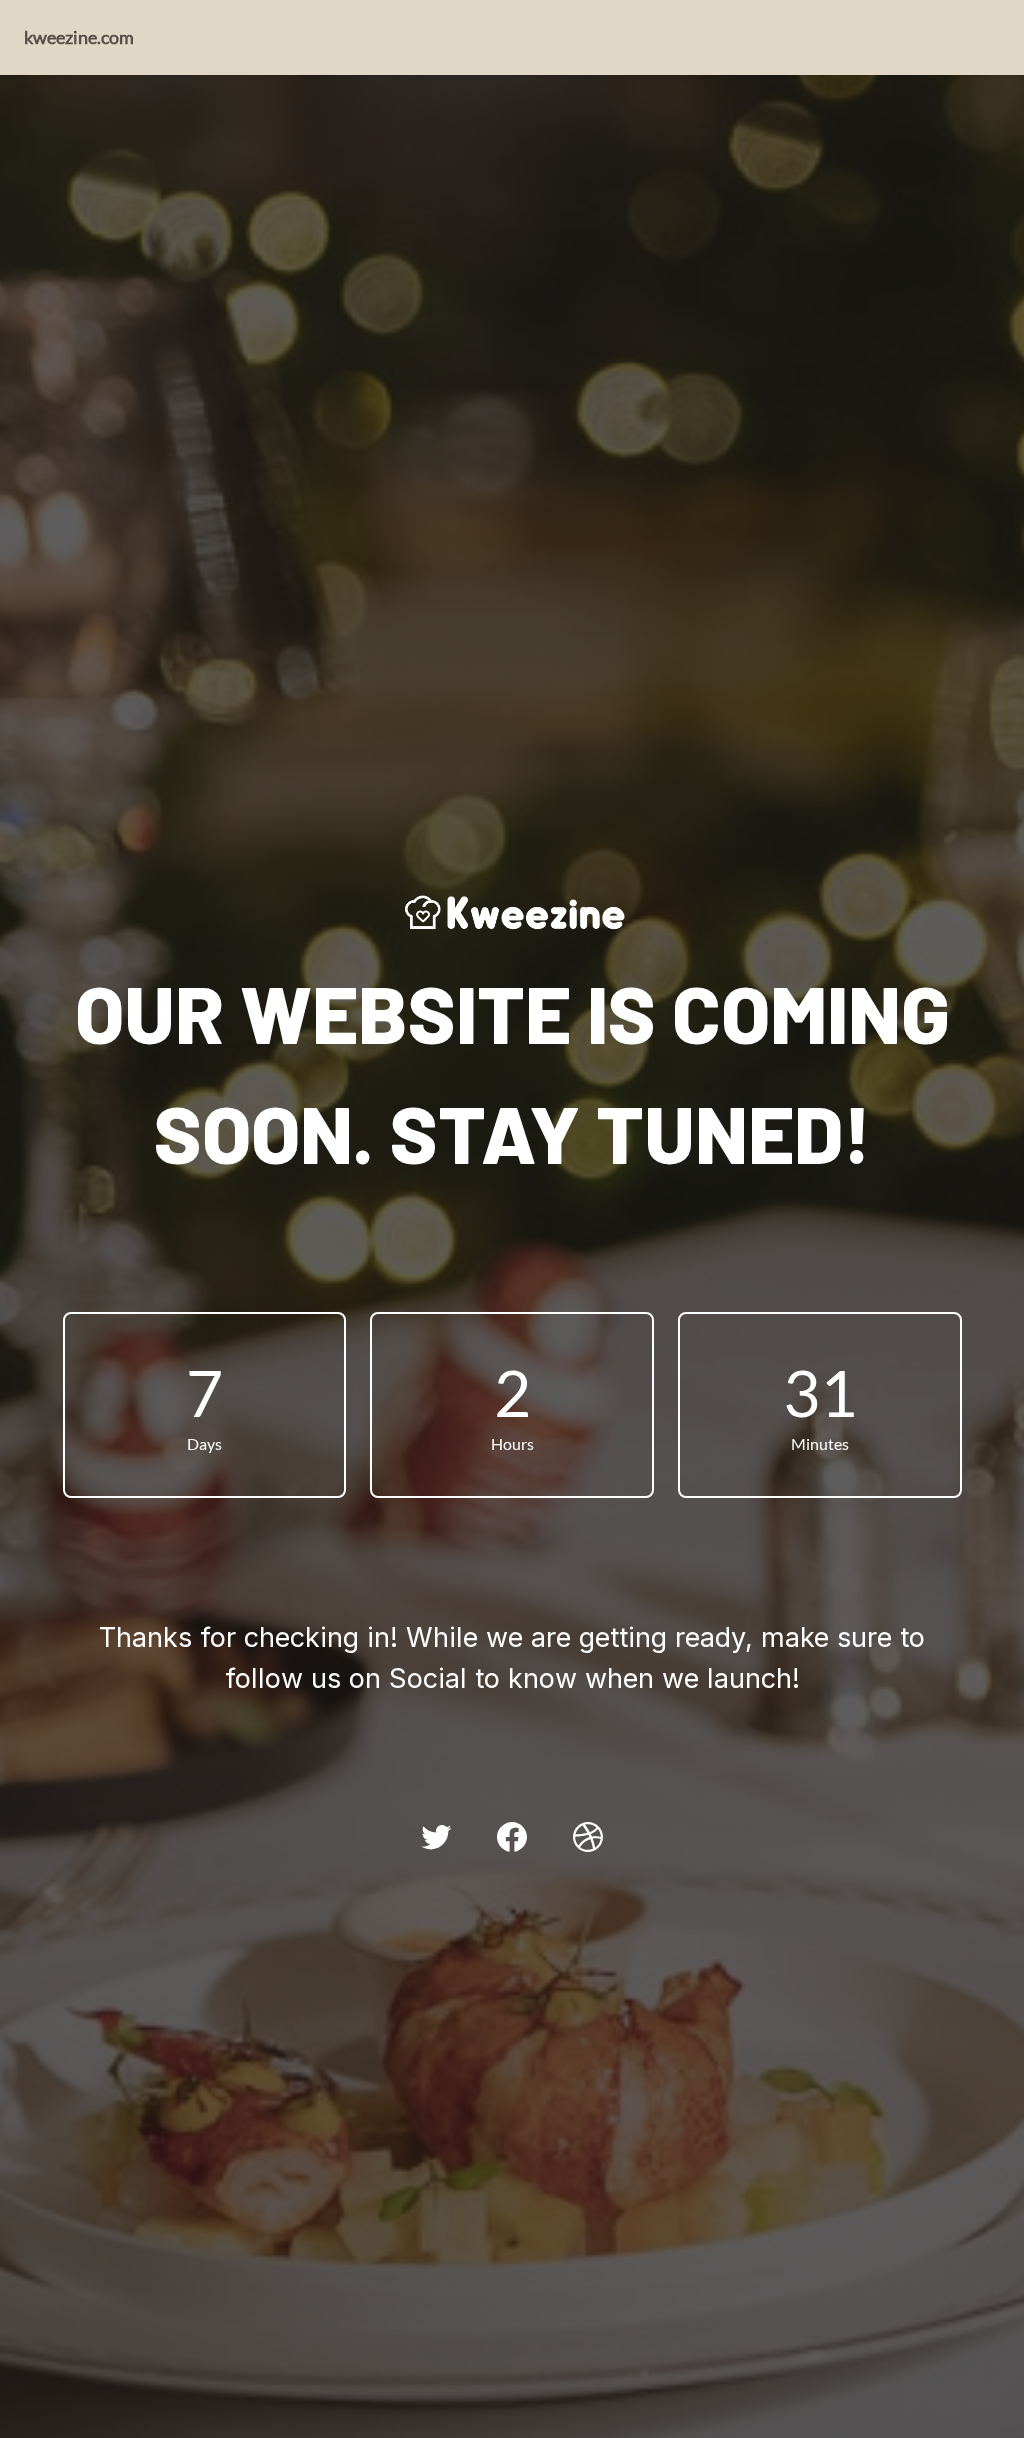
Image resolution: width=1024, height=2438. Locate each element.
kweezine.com (79, 37)
